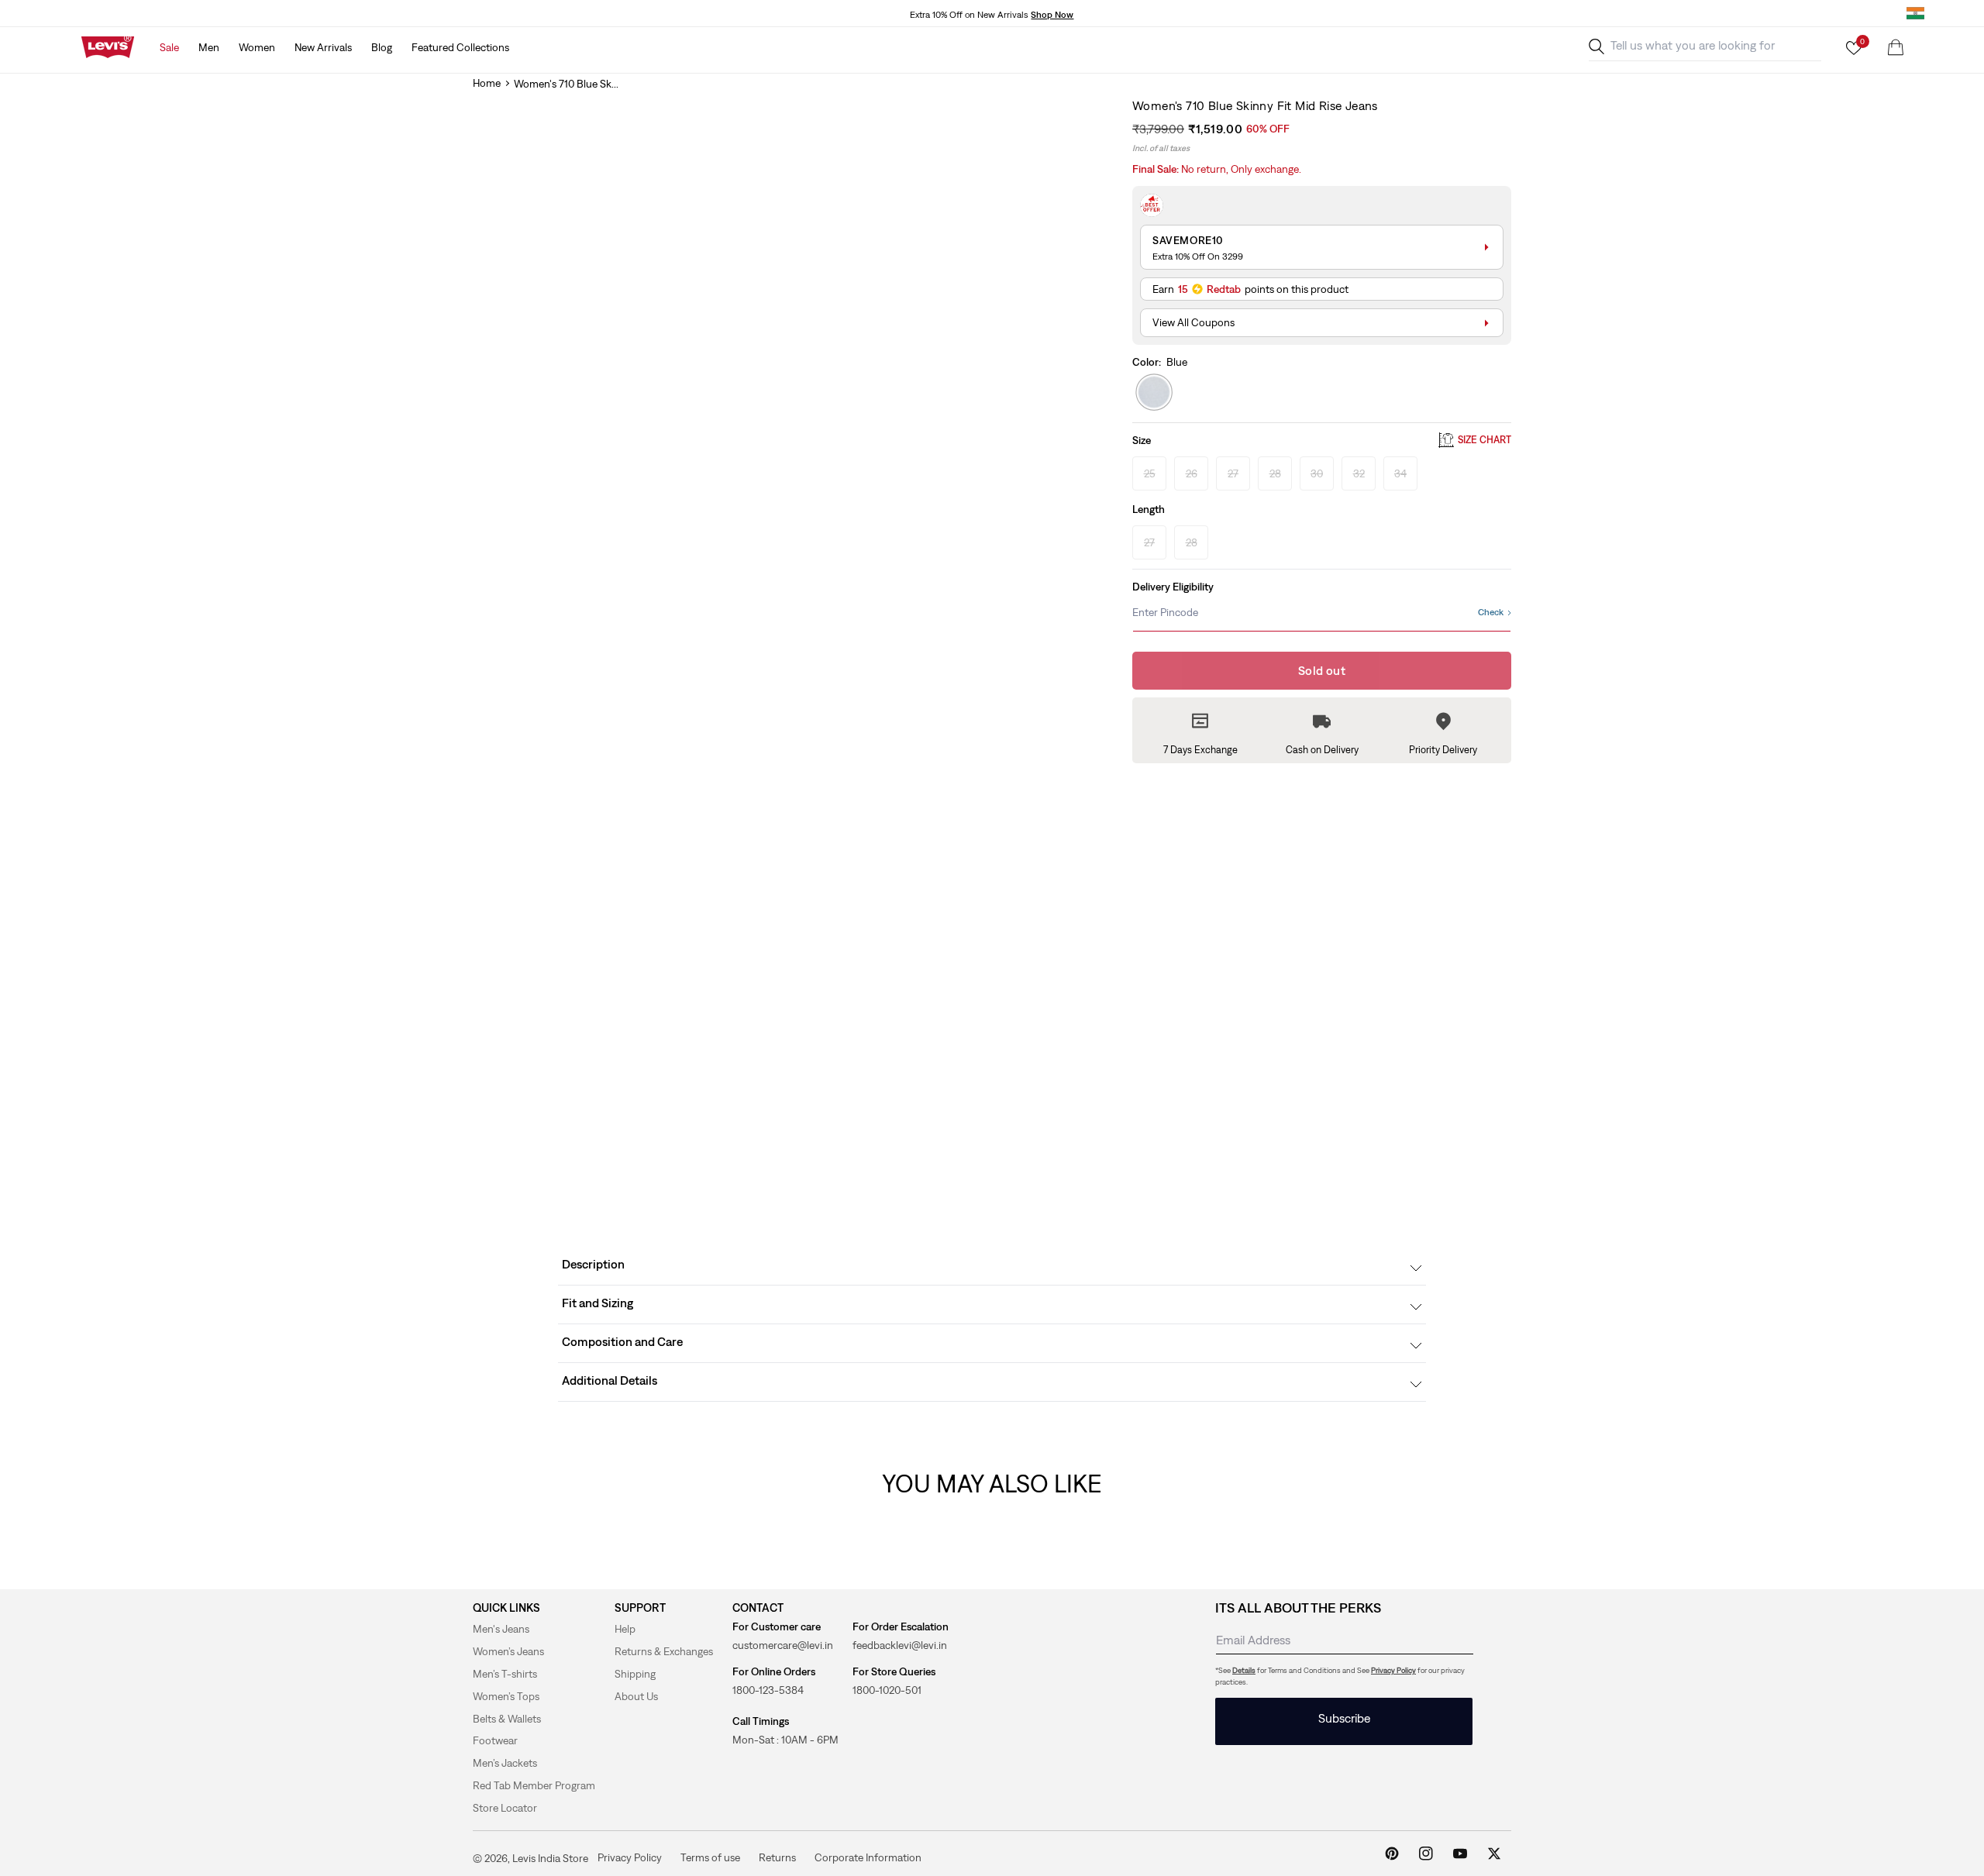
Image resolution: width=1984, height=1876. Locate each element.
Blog (382, 47)
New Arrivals (323, 47)
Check (1491, 612)
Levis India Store (550, 1858)
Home (487, 83)
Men (209, 47)
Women (257, 47)
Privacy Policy (1393, 1670)
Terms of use (710, 1857)
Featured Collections (460, 47)
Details (1244, 1670)
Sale (169, 47)
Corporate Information (868, 1857)
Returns (777, 1857)
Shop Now (1052, 15)
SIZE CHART (1485, 441)
